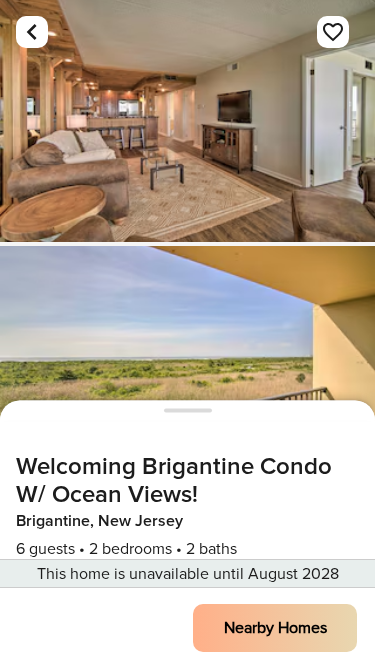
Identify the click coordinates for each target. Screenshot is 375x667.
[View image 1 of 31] (187, 121)
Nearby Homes (275, 628)
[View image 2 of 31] (187, 367)
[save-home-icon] (333, 32)
